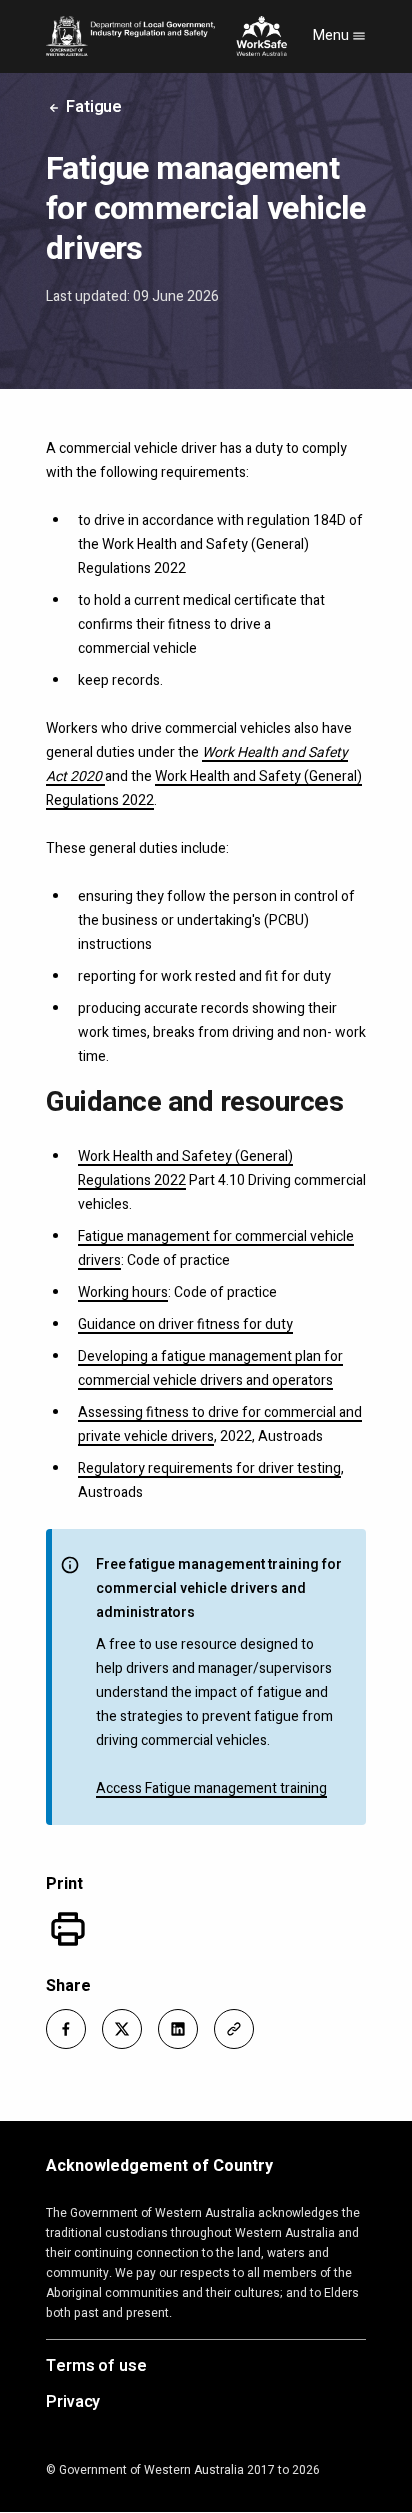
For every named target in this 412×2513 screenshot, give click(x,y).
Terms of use (96, 2367)
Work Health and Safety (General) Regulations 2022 (204, 788)
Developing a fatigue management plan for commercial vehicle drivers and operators (210, 1368)
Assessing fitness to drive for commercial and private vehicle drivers (220, 1424)
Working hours (123, 1292)
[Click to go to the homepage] (166, 36)
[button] (66, 2029)
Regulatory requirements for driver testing (209, 1468)
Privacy (73, 2403)
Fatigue (92, 107)
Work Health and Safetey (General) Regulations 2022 (185, 1168)
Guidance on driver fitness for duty (185, 1324)
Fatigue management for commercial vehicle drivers (216, 1248)
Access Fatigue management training (211, 1788)
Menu (332, 35)
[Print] (68, 1929)
